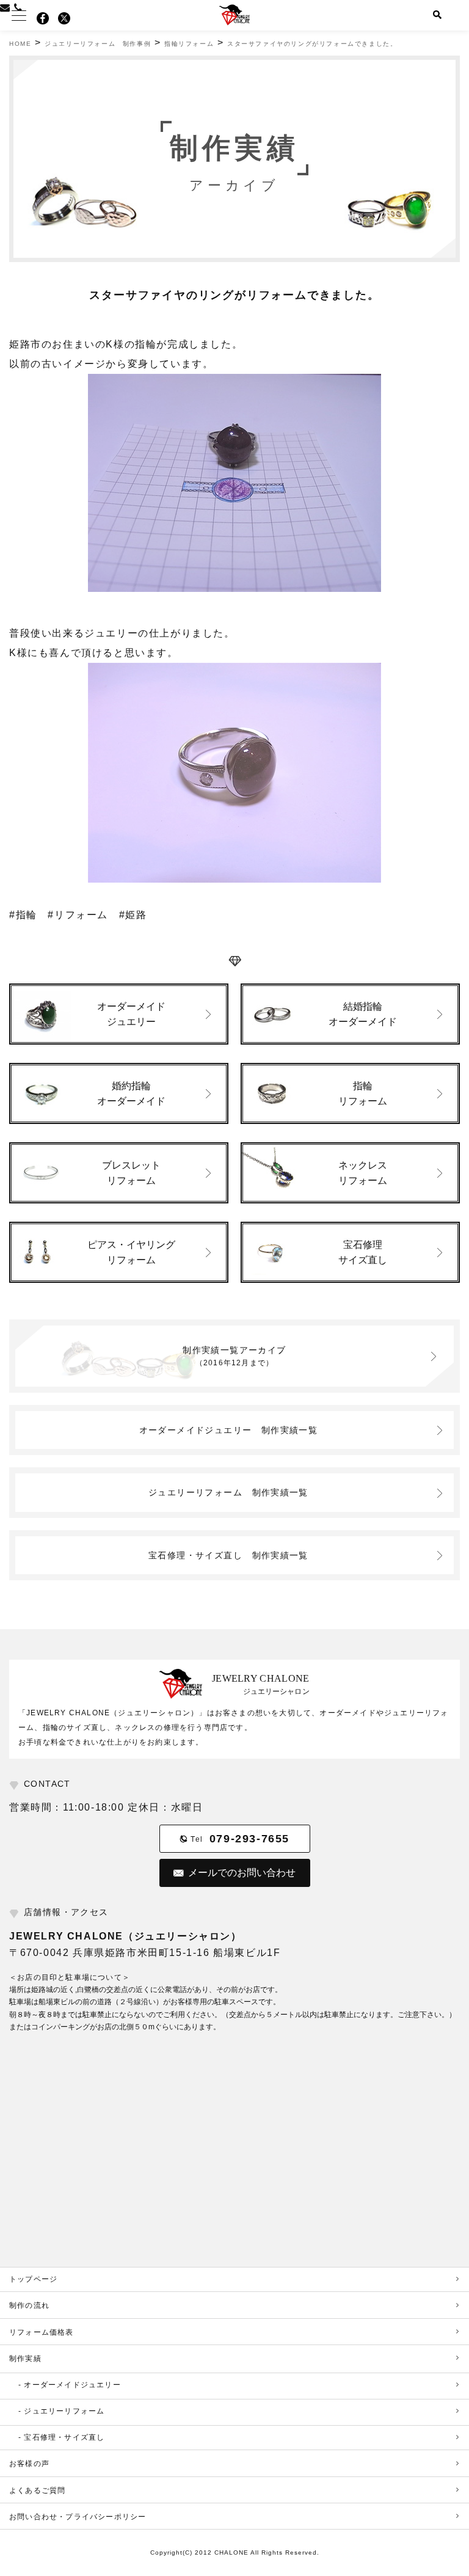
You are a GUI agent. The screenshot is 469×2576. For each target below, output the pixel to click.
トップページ (33, 2279)
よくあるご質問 (37, 2490)
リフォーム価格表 (42, 2332)
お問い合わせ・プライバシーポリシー (78, 2517)
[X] (64, 18)
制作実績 (25, 2359)
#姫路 (133, 915)
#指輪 (23, 915)
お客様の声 (29, 2464)
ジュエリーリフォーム (228, 1492)
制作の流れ (29, 2305)
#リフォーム (78, 915)
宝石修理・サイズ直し (228, 1555)
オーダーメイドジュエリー (229, 1430)
